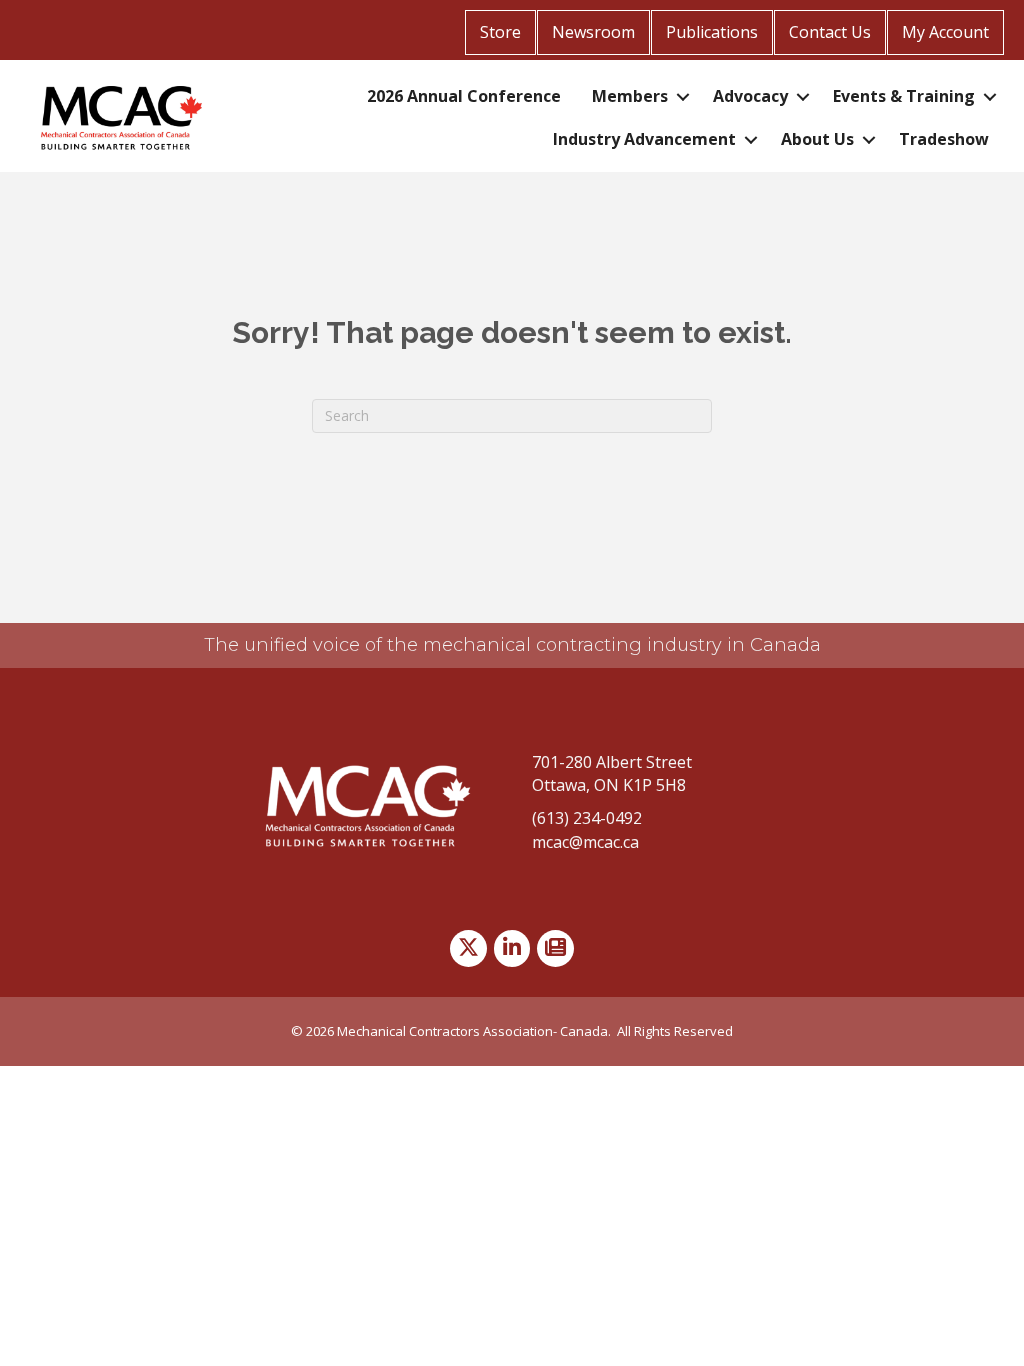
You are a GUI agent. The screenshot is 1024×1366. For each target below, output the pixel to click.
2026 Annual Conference (464, 96)
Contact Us (830, 32)
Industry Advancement (644, 139)
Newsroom (593, 32)
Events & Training (904, 96)
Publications (712, 32)
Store (500, 32)
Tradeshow (944, 139)
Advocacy (750, 96)
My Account (945, 32)
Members (630, 96)
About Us (817, 139)
